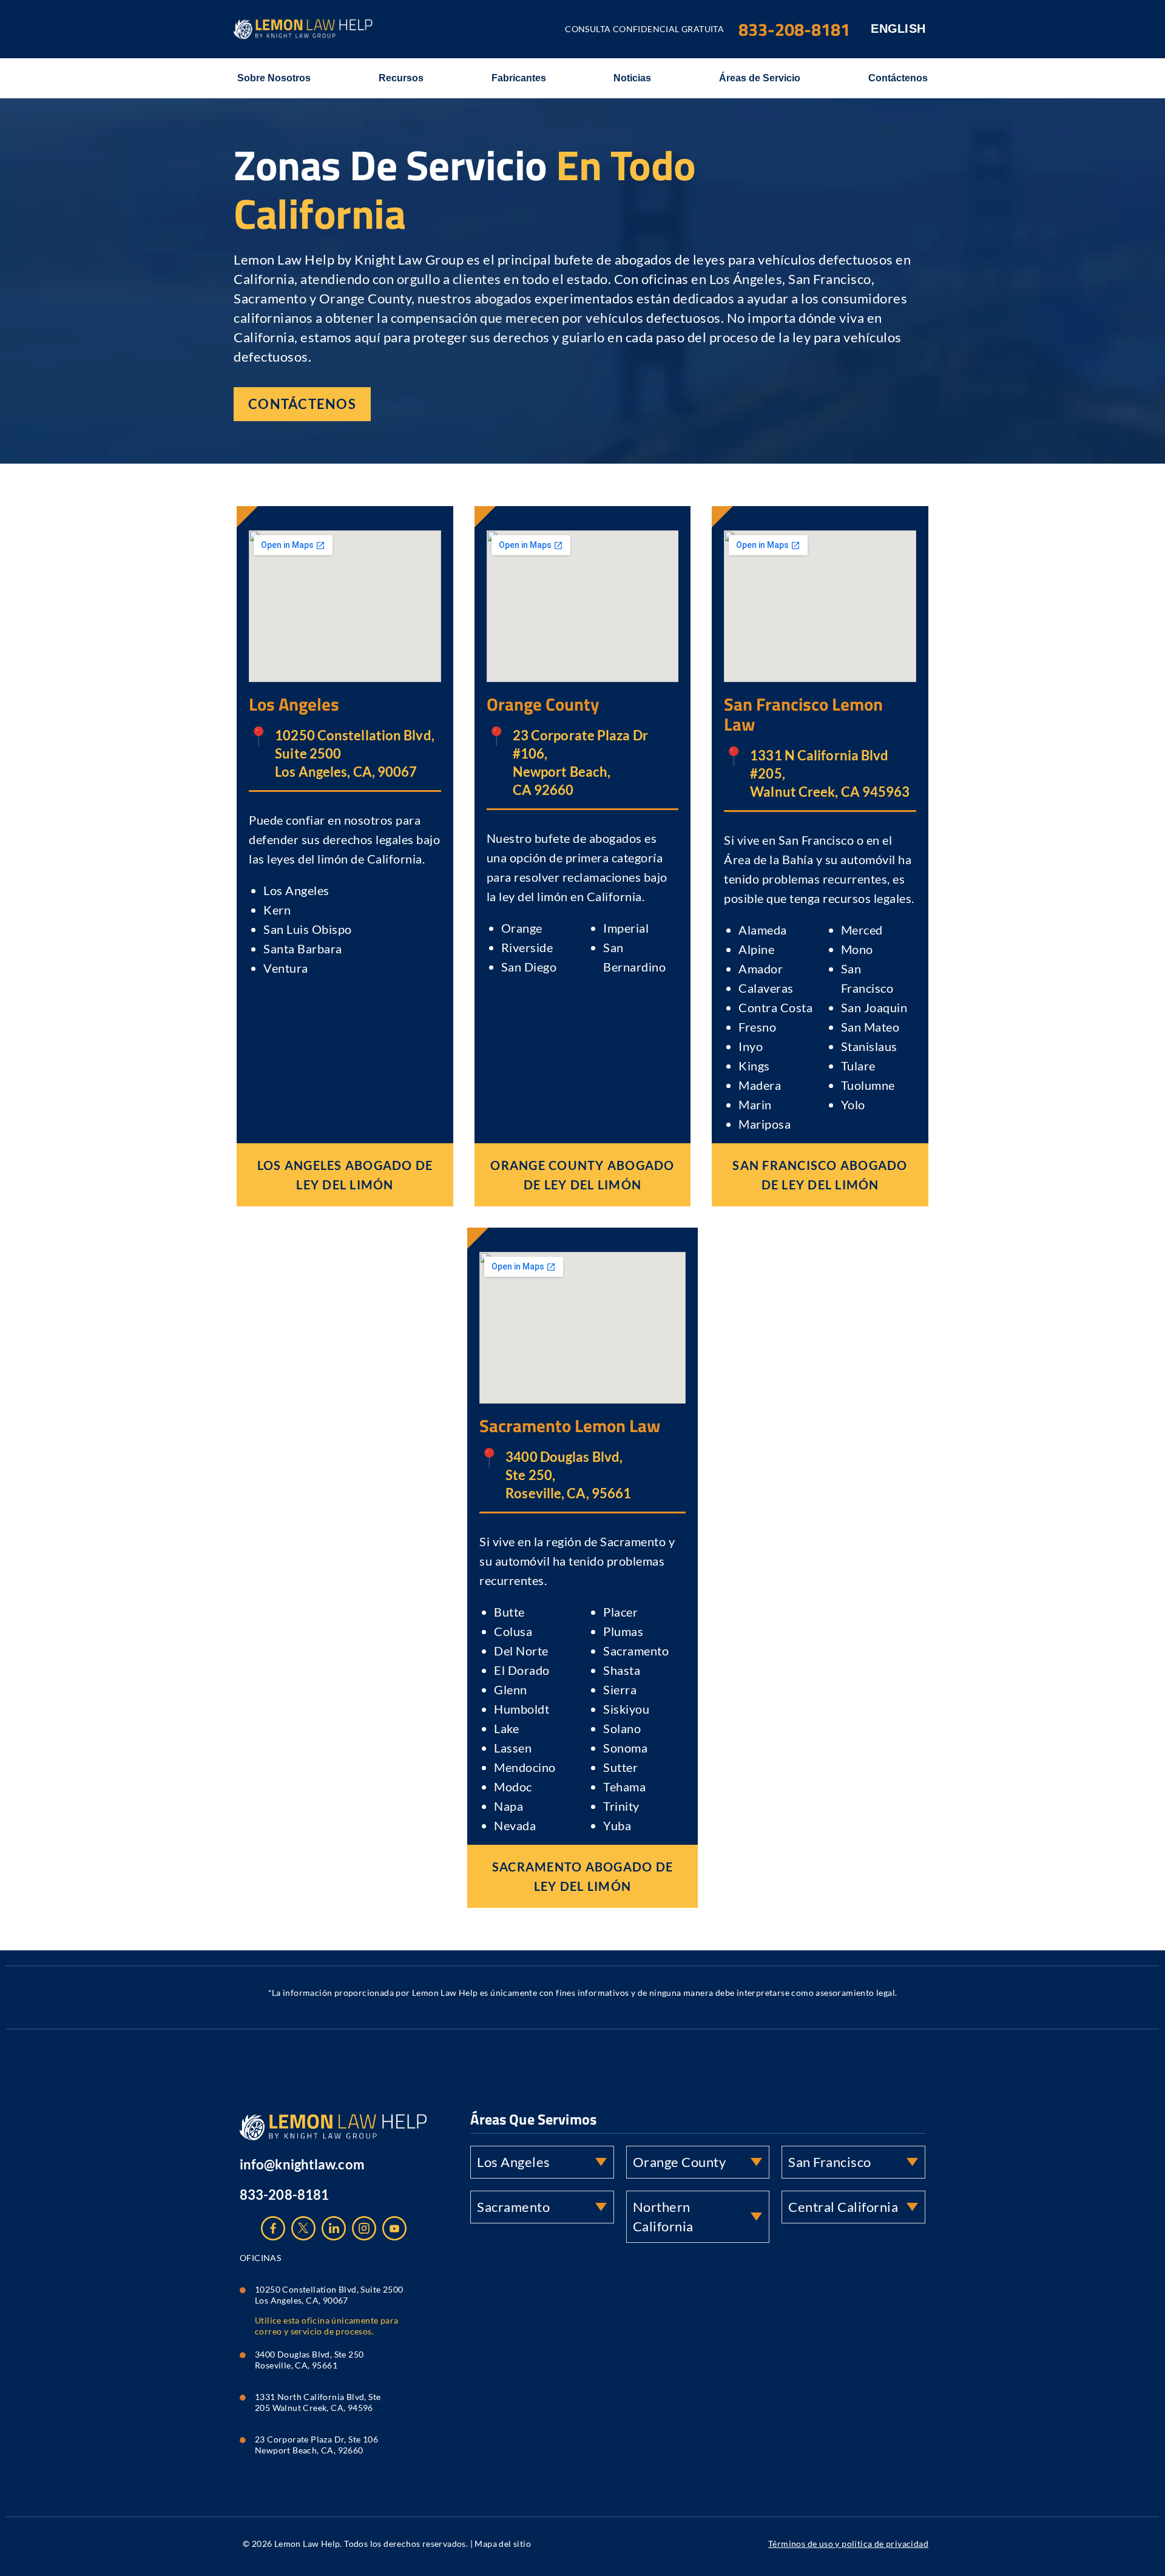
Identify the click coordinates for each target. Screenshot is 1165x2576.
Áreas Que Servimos (533, 2119)
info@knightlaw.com (302, 2164)
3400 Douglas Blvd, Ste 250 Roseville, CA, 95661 (310, 2360)
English (898, 29)
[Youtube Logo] (394, 2228)
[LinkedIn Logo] (334, 2228)
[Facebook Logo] (273, 2228)
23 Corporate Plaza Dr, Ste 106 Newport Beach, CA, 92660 (317, 2445)
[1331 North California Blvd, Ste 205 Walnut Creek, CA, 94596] (243, 2395)
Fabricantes (519, 78)
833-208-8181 (284, 2195)
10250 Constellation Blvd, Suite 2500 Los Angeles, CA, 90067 (330, 2295)
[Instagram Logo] (364, 2228)
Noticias (632, 78)
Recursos (401, 78)
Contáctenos (898, 78)
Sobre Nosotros (274, 78)
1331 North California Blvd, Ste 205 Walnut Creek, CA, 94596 (318, 2402)
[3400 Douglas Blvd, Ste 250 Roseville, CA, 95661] (243, 2352)
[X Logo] (303, 2228)
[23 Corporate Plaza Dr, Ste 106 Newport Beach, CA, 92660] (243, 2437)
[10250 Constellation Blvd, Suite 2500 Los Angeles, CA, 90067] (243, 2287)
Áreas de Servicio (760, 78)
